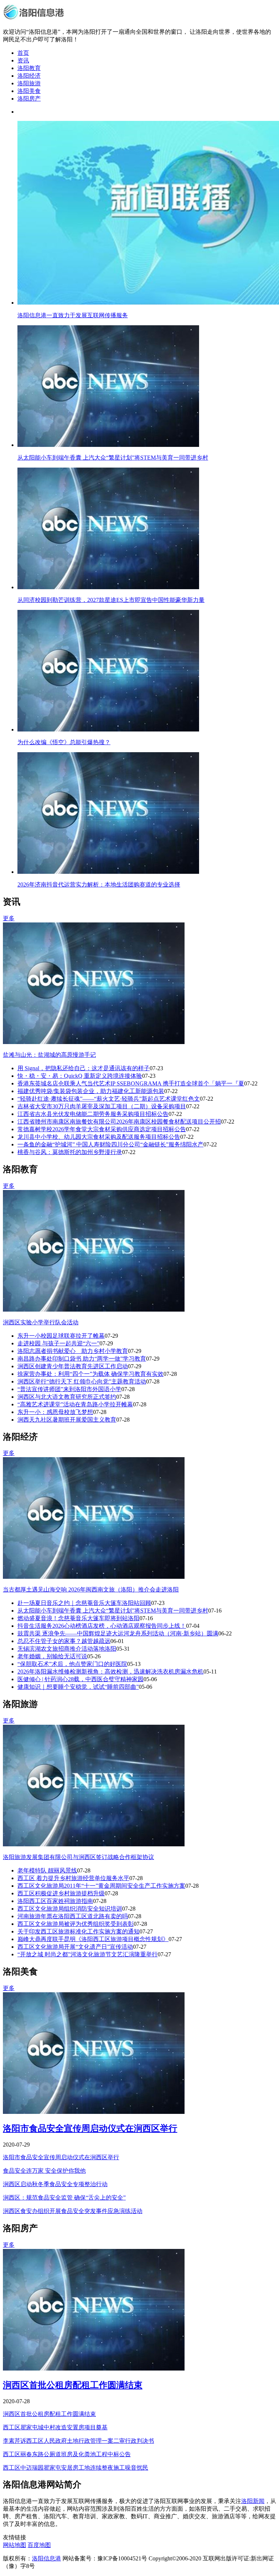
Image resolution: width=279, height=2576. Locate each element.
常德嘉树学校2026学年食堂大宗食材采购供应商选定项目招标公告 (102, 1129)
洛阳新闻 (253, 2501)
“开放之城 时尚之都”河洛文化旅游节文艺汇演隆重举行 (88, 1954)
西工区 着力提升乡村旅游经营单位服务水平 (73, 1878)
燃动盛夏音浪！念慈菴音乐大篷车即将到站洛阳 (78, 1618)
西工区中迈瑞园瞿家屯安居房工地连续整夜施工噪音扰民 (76, 2468)
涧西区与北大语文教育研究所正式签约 (67, 1397)
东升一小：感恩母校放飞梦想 (55, 1412)
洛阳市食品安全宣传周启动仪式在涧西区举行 (90, 2128)
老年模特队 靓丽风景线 (47, 1870)
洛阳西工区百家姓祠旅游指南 (55, 1901)
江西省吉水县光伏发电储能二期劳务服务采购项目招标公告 (93, 1114)
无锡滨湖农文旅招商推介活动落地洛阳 (67, 1649)
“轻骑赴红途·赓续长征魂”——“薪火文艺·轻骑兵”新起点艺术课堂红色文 (109, 1099)
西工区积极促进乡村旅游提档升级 (61, 1893)
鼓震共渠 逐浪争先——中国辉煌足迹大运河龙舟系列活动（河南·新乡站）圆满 (118, 1633)
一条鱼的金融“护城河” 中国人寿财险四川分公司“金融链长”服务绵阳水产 (110, 1144)
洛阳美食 (29, 91)
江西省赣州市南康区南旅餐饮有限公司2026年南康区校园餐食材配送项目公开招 (119, 1122)
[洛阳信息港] (35, 19)
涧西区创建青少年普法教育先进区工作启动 (73, 1366)
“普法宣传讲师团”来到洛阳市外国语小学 (69, 1389)
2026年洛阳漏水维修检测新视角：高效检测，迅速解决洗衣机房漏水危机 (110, 1672)
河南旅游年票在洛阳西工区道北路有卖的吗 (73, 1916)
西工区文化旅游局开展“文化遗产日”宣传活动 (75, 1947)
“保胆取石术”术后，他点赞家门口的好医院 (72, 1664)
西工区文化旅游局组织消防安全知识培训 (70, 1909)
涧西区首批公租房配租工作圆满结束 (73, 2385)
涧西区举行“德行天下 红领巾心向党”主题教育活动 (82, 1381)
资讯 (23, 60)
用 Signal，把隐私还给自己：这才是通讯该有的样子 (84, 1068)
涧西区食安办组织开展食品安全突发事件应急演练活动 (73, 2211)
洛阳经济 (29, 76)
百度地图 (39, 2545)
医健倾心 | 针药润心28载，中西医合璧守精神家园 (80, 1679)
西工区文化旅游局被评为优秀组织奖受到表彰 (76, 1924)
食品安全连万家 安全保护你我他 (44, 2171)
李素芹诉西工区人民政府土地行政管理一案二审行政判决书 (78, 2441)
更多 (9, 918)
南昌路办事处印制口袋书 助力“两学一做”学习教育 (82, 1359)
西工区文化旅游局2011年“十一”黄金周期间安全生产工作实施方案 (101, 1886)
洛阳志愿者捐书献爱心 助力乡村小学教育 (73, 1351)
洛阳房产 (29, 99)
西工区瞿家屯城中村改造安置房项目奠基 (55, 2427)
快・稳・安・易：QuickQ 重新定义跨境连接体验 (80, 1076)
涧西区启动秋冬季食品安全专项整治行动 (55, 2184)
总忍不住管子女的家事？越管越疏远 (64, 1641)
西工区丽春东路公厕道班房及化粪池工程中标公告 (67, 2454)
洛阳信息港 (46, 2558)
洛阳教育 (29, 68)
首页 (23, 53)
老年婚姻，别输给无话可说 (52, 1656)
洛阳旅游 (29, 83)
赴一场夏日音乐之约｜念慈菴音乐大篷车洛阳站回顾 (84, 1603)
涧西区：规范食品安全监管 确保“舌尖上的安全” (64, 2198)
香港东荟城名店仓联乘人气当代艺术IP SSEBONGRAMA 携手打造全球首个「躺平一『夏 (131, 1083)
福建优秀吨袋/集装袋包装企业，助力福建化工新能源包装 (91, 1091)
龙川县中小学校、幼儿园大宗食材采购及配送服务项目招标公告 (99, 1137)
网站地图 (15, 2545)
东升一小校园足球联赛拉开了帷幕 (61, 1336)
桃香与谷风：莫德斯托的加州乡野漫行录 (70, 1152)
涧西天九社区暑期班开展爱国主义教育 (67, 1420)
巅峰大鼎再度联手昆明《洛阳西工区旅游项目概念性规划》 (93, 1939)
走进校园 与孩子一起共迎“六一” (58, 1343)
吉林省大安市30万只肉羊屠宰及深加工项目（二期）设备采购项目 (102, 1106)
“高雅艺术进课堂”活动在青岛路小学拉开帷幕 (75, 1404)
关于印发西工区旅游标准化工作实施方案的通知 (78, 1931)
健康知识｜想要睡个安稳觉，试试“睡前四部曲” (78, 1687)
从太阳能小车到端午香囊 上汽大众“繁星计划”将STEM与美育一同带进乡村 (113, 1611)
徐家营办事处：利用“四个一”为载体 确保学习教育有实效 (90, 1374)
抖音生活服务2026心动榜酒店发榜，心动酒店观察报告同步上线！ (102, 1626)
